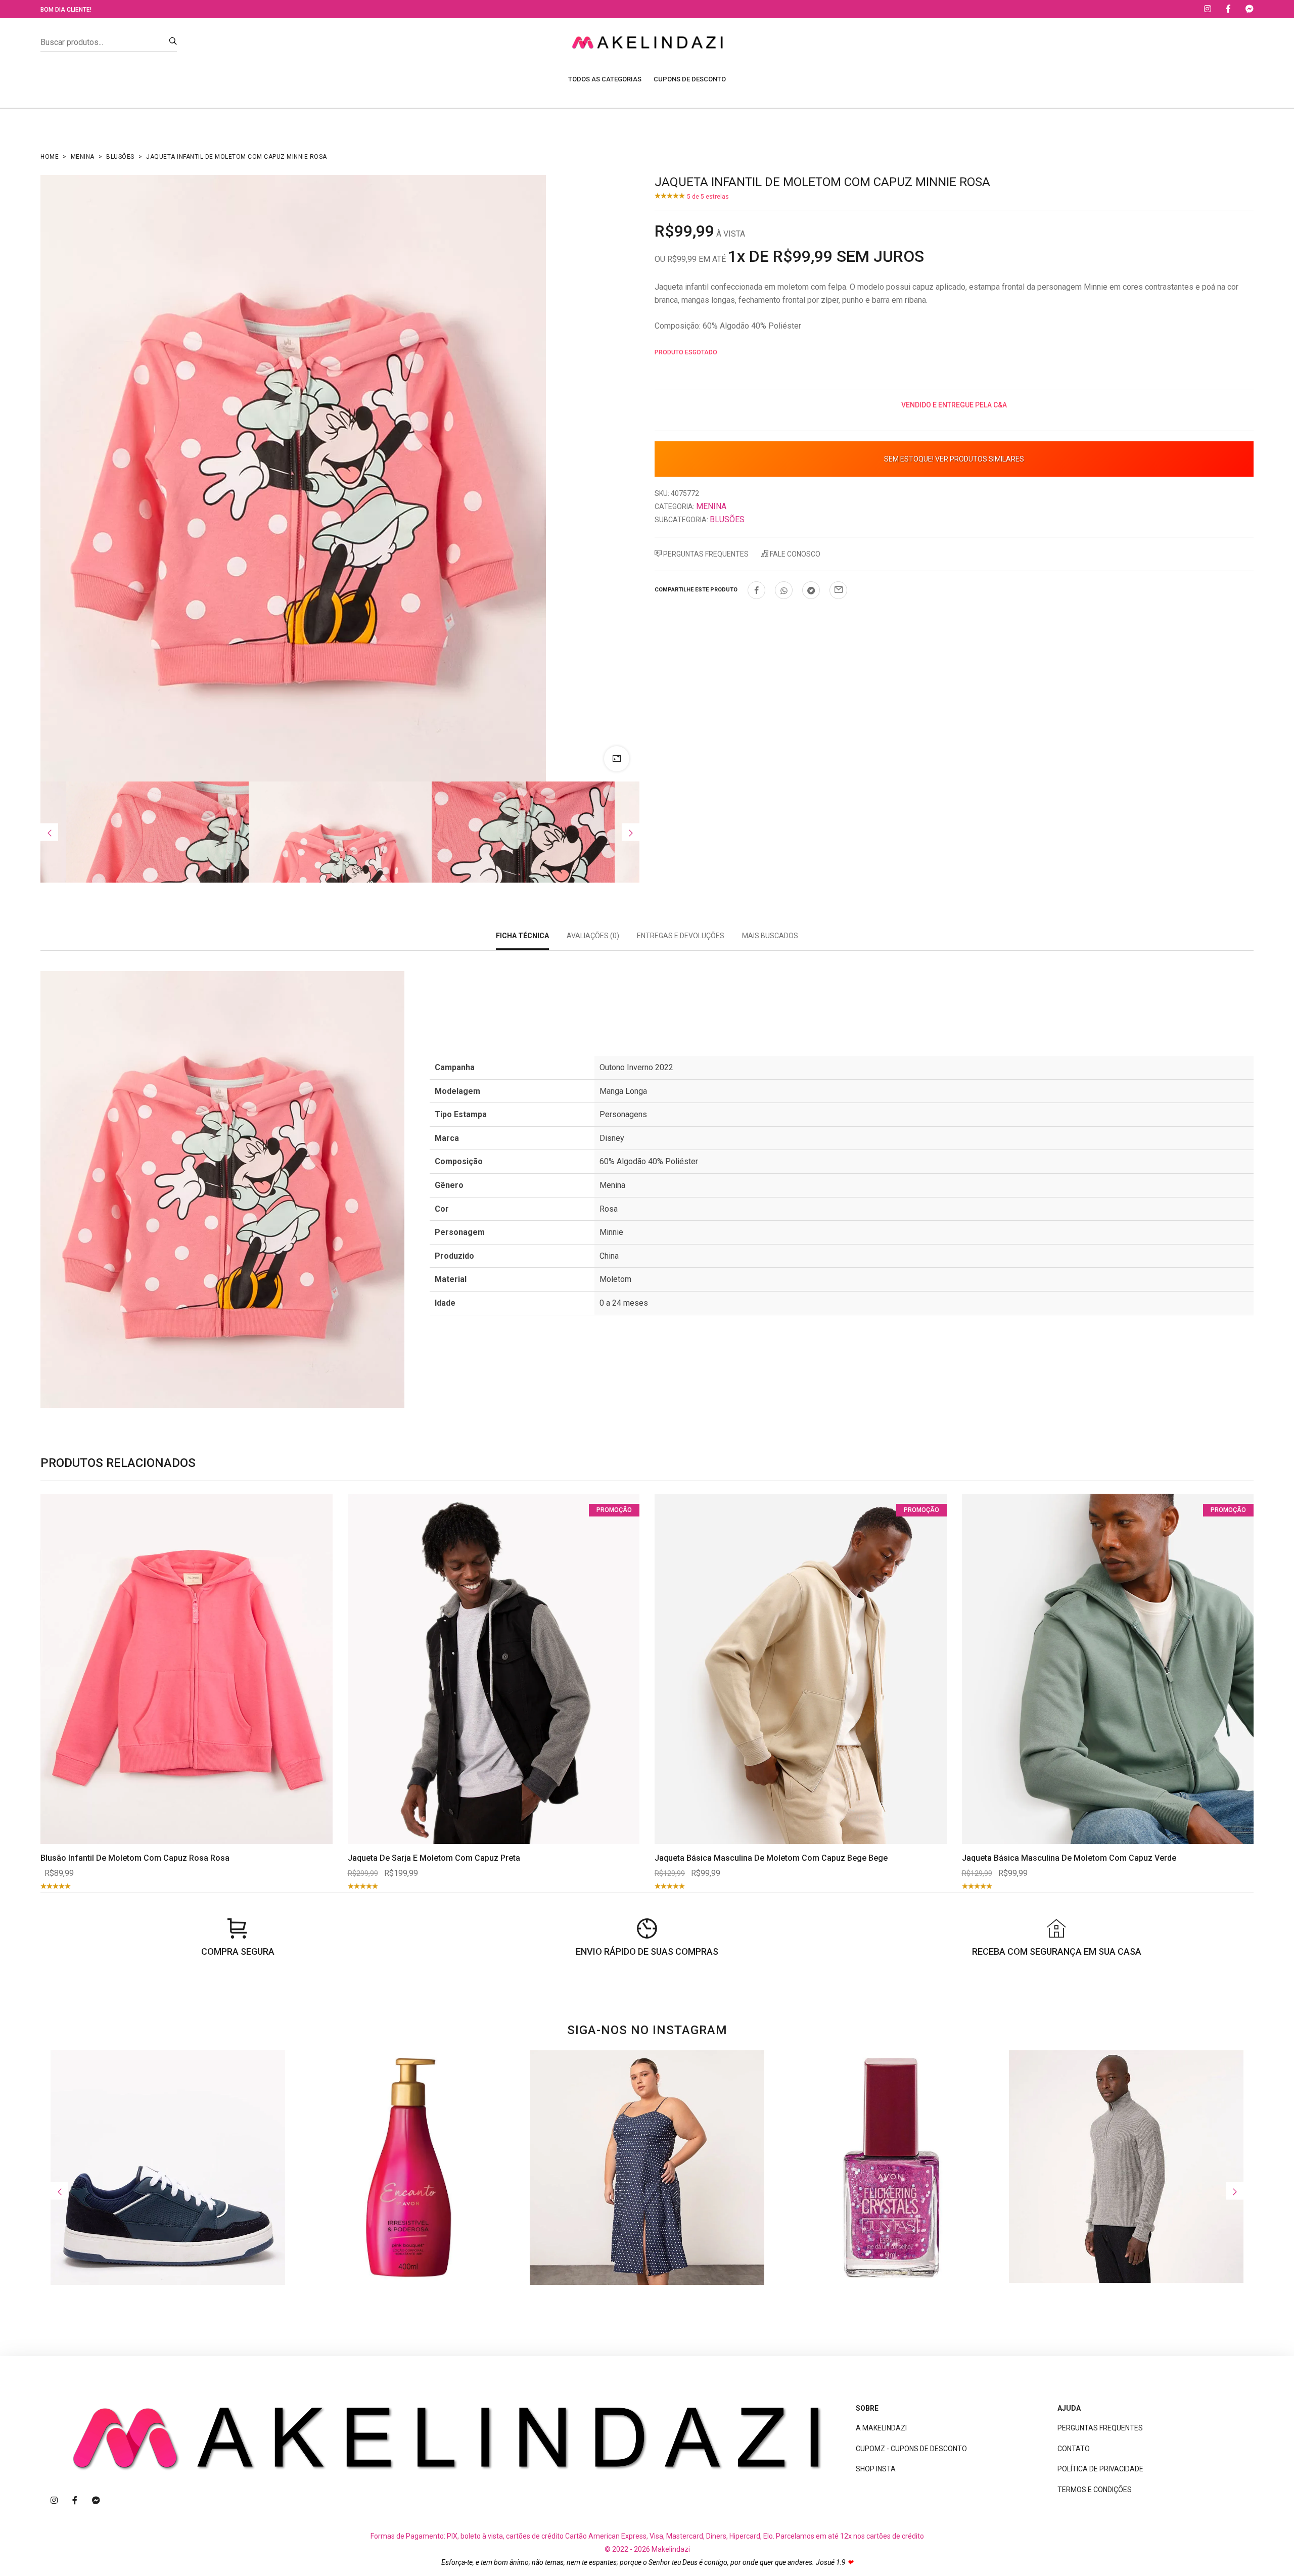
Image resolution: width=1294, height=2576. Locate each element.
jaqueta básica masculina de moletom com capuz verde (1069, 1858)
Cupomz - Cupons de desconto (911, 2449)
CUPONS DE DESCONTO (690, 79)
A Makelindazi (881, 2428)
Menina (83, 157)
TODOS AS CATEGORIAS (605, 79)
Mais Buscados (770, 936)
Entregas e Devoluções (681, 936)
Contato (1074, 2449)
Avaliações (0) (593, 936)
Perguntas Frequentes (705, 554)
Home (50, 157)
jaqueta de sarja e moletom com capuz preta (434, 1858)
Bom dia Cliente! (66, 10)
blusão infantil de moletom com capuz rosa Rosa (135, 1858)
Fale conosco (794, 554)
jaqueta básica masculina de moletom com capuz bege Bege (771, 1858)
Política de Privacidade (1100, 2469)
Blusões (120, 157)
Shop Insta (876, 2469)
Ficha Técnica (522, 936)
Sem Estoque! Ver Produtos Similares (954, 459)
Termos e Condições (1095, 2490)
